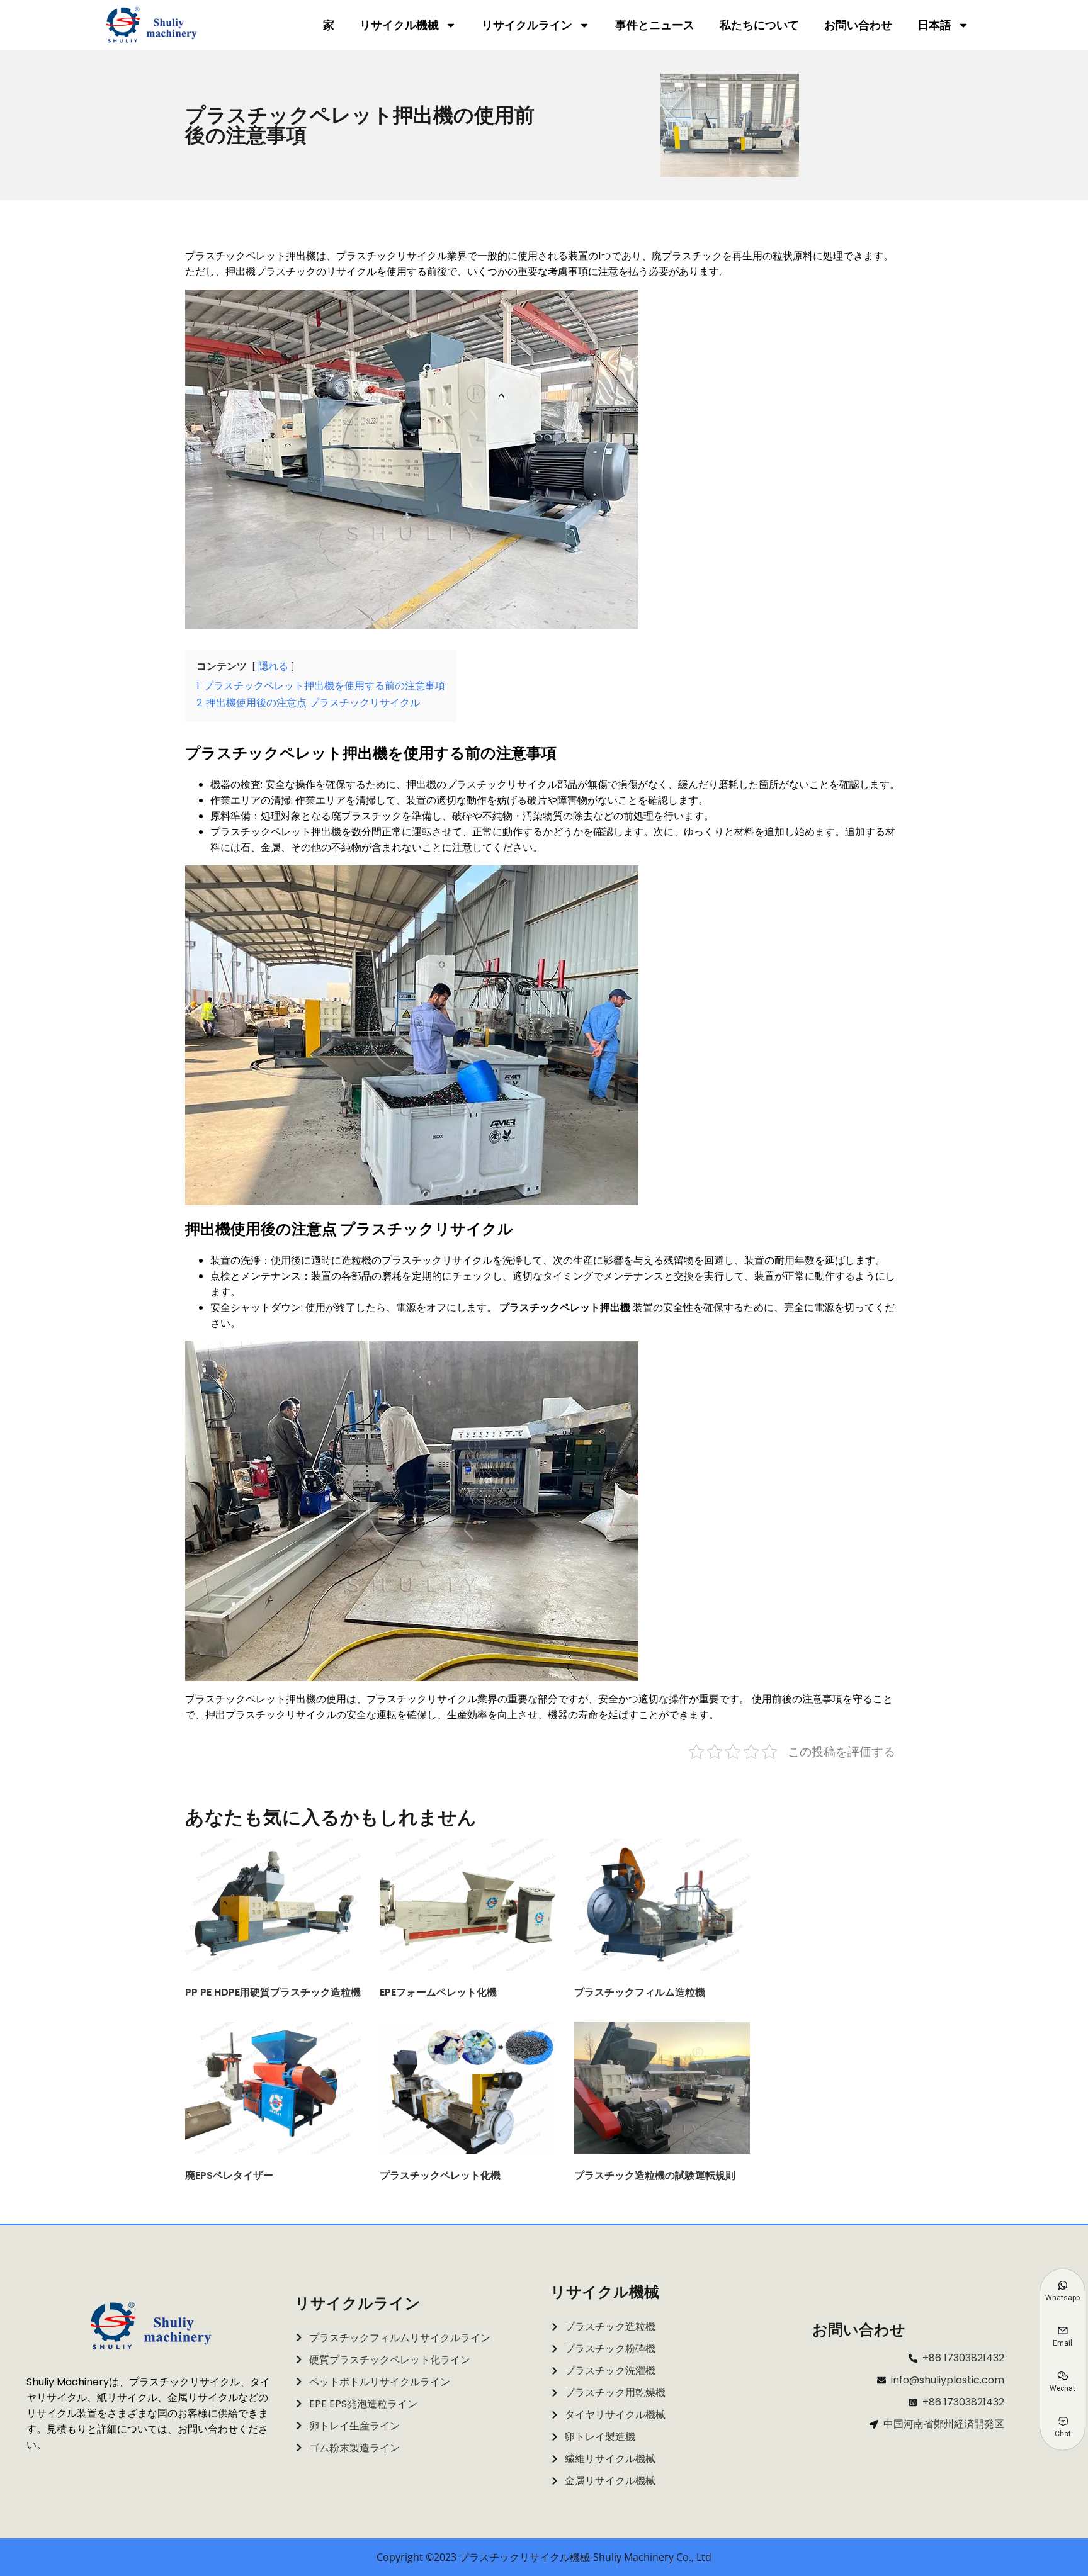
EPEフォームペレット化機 (438, 1992)
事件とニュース (655, 25)
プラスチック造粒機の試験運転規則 (655, 2175)
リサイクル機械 (399, 25)
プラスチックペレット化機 (440, 2175)
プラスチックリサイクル (422, 1699)
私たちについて (759, 25)
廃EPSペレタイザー (229, 2175)
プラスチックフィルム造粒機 (640, 1992)
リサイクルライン (527, 25)
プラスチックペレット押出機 (565, 1308)
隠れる (273, 666)
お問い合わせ (858, 25)
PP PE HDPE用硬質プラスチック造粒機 (273, 1992)
